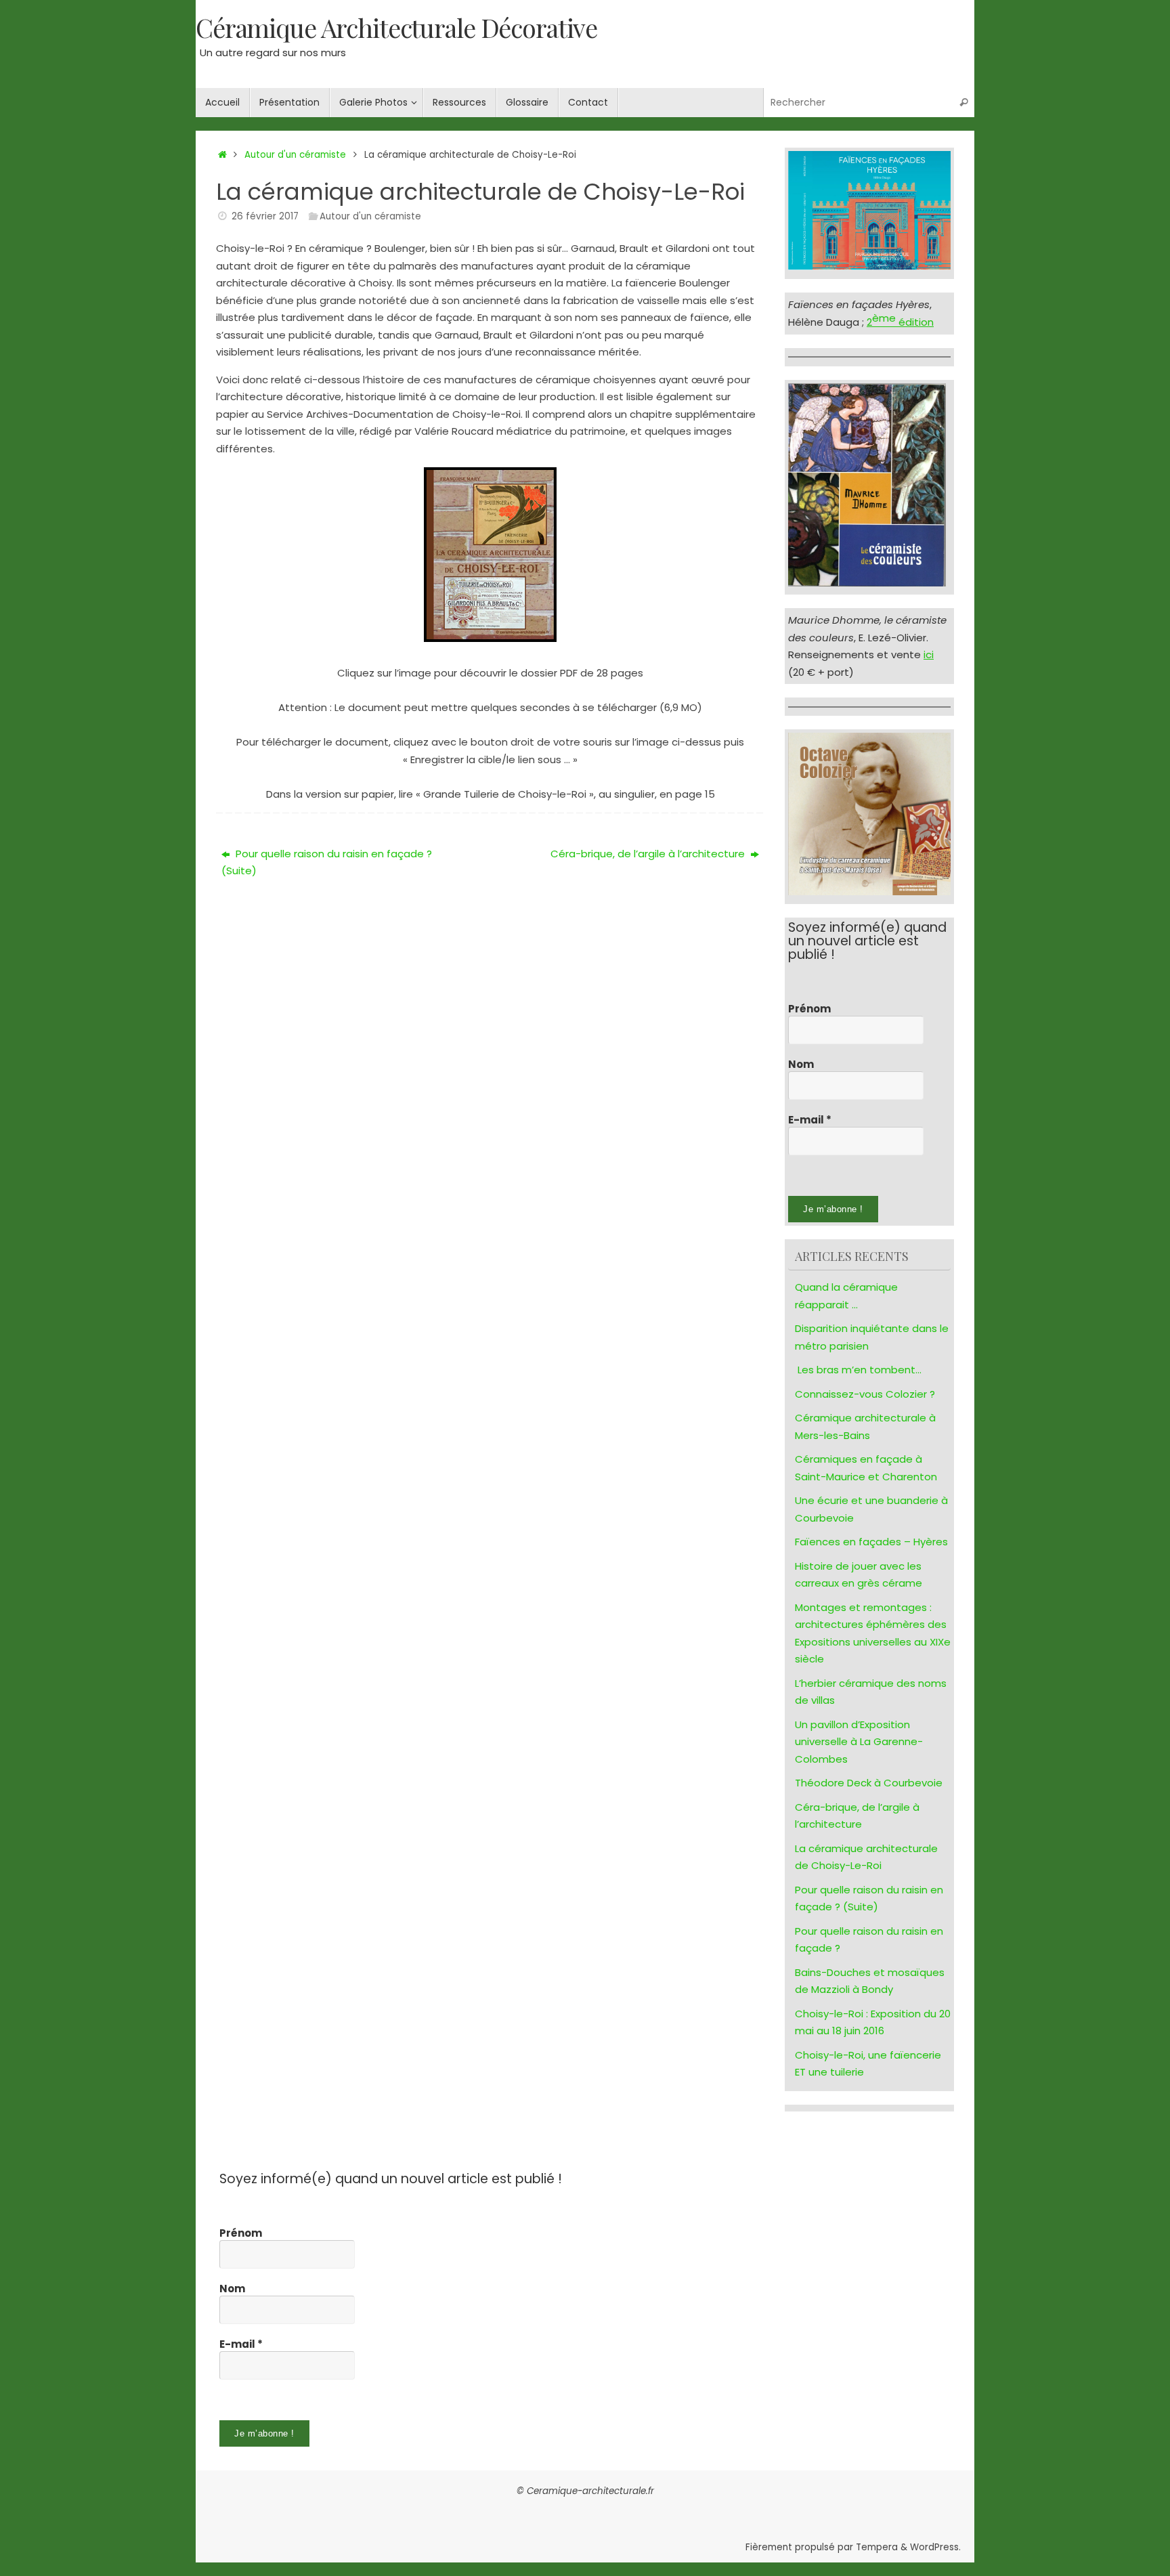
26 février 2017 (265, 216)
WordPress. (935, 2547)
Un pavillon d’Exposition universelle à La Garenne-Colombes (859, 1742)
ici (929, 654)
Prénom (809, 1009)
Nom (801, 1065)
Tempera (877, 2547)
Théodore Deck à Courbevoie (869, 1783)
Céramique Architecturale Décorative (396, 28)
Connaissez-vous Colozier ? (865, 1394)
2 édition (900, 322)
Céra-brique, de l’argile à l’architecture (649, 854)
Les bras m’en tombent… (860, 1370)
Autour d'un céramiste (295, 155)
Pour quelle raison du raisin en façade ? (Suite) (327, 862)
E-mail (810, 1120)
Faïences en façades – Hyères (871, 1542)
